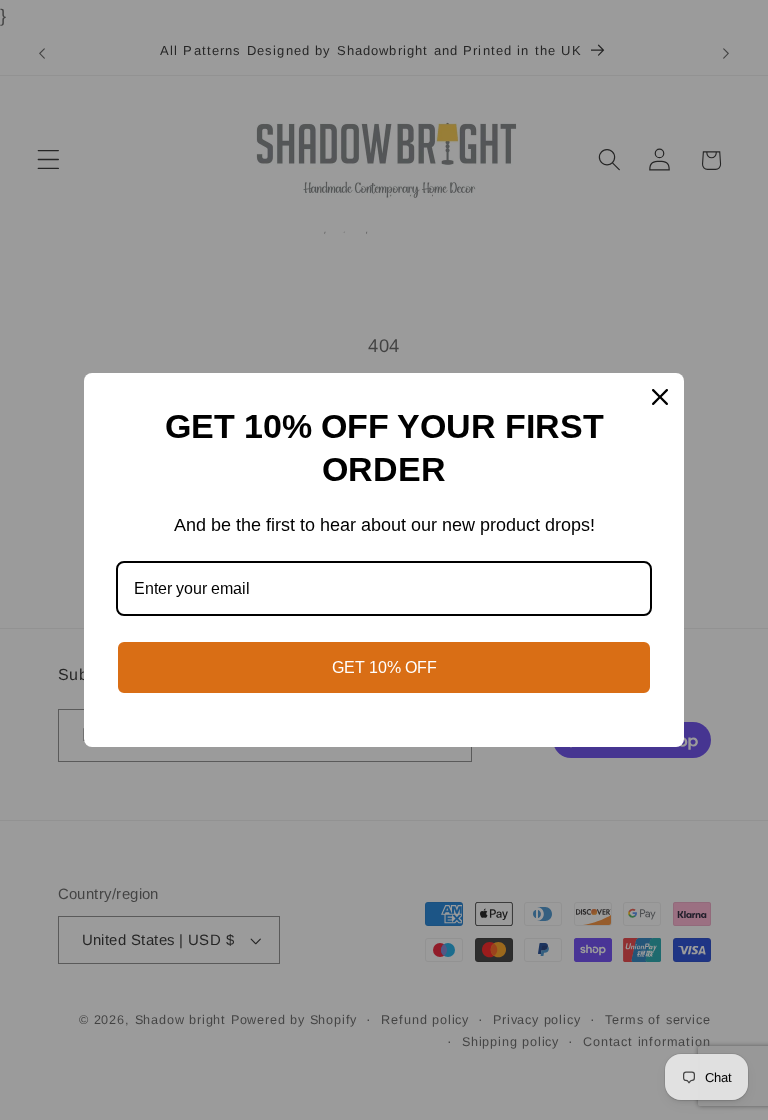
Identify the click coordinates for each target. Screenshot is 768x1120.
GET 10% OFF (384, 667)
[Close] (660, 397)
